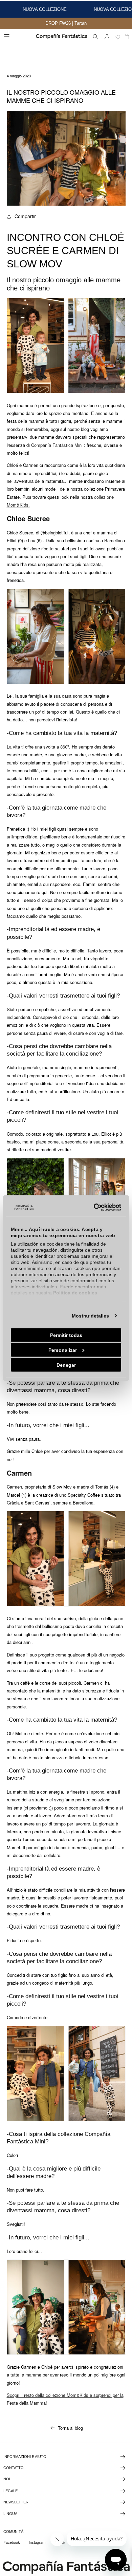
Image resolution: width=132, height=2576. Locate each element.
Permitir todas (66, 1335)
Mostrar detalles (90, 1315)
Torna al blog (70, 2428)
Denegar (66, 1365)
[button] (7, 37)
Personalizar (63, 1350)
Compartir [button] (25, 216)
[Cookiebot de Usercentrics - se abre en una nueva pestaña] (93, 1208)
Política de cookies (75, 1292)
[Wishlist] (118, 37)
